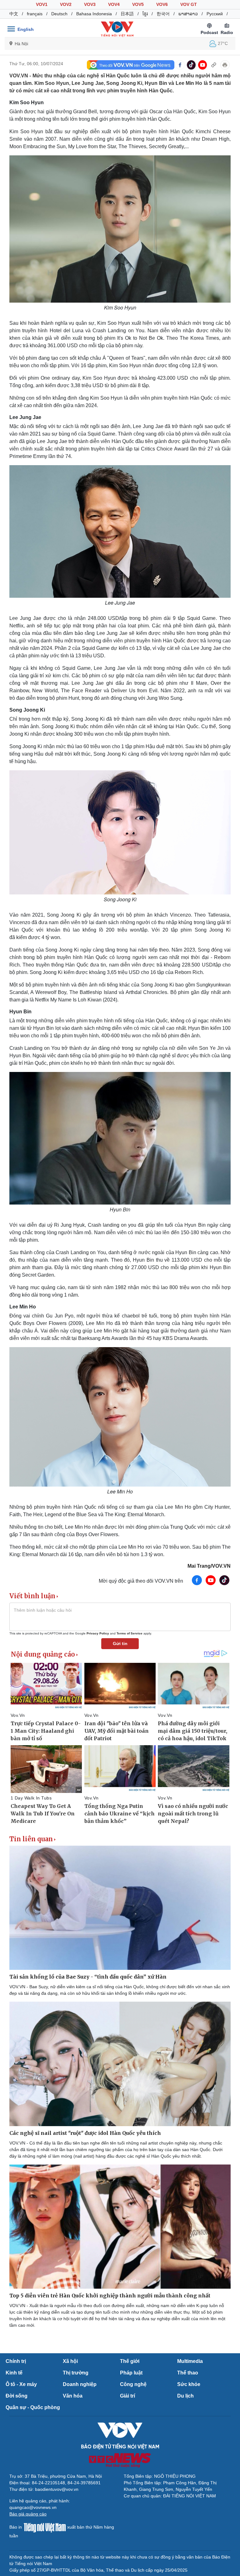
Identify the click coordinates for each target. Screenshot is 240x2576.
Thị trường (76, 2373)
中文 (14, 14)
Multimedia (190, 2361)
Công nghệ (133, 2384)
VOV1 (42, 4)
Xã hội (70, 2361)
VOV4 (114, 4)
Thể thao (188, 2373)
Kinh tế (14, 2373)
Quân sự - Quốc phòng (33, 2407)
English (26, 29)
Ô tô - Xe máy (21, 2384)
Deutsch (59, 14)
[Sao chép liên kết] (214, 65)
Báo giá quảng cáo (28, 2514)
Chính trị (16, 2361)
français (35, 14)
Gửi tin (120, 1643)
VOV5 (138, 4)
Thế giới (130, 2361)
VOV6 (162, 4)
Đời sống (17, 2396)
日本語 (127, 14)
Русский (215, 14)
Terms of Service (130, 1633)
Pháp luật (131, 2373)
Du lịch (185, 2396)
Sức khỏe (189, 2384)
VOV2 (66, 4)
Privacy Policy (98, 1633)
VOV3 (90, 4)
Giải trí (127, 2396)
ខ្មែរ (145, 14)
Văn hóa (73, 2396)
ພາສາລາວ (188, 14)
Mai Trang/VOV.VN (209, 1566)
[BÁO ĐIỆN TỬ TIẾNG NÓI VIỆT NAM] (117, 29)
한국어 (163, 14)
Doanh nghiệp (80, 2384)
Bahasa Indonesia (94, 14)
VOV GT (189, 4)
